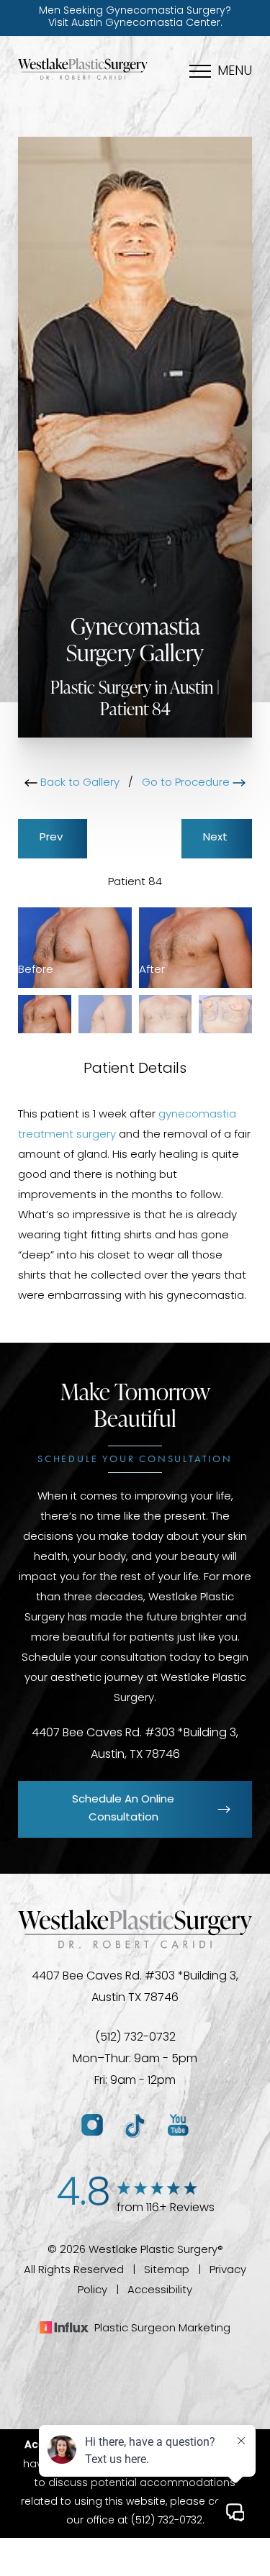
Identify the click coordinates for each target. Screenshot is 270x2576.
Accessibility (160, 2291)
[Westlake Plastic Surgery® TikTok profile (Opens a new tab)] (135, 2126)
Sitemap (167, 2271)
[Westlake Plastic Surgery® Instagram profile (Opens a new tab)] (92, 2126)
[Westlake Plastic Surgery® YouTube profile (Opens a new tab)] (179, 2126)
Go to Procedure (187, 783)
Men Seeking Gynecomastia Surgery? (135, 17)
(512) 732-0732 (135, 2038)
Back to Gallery (78, 783)
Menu (235, 72)
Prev (53, 838)
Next (217, 838)
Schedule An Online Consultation (123, 1809)
